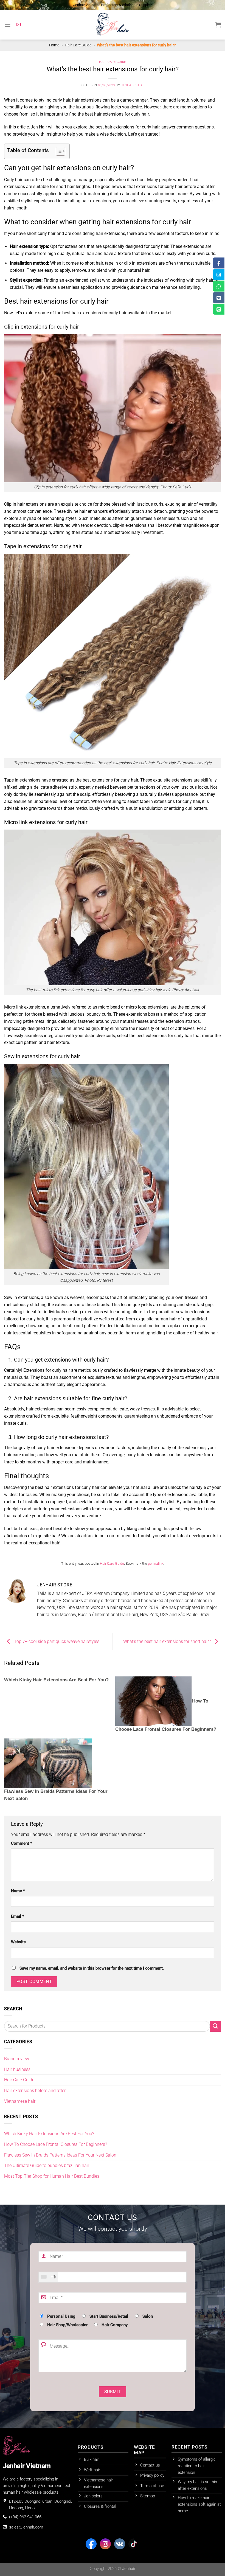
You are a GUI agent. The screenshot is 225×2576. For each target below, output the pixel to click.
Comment (22, 1843)
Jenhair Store (133, 85)
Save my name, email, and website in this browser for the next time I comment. (92, 1968)
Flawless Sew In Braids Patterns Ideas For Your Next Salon (60, 2155)
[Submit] (215, 2026)
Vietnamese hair (20, 2101)
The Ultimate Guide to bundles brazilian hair (47, 2165)
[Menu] (8, 25)
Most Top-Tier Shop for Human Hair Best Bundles (52, 2176)
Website (18, 1942)
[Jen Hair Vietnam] (113, 25)
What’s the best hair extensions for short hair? (168, 1641)
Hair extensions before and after (35, 2091)
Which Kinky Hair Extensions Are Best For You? (56, 1680)
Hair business (17, 2069)
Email (18, 1916)
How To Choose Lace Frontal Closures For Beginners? (56, 2144)
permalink (156, 1563)
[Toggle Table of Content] (58, 151)
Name (18, 1891)
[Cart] (218, 25)
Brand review (17, 2059)
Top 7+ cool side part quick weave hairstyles (56, 1641)
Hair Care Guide (78, 45)
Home (54, 45)
